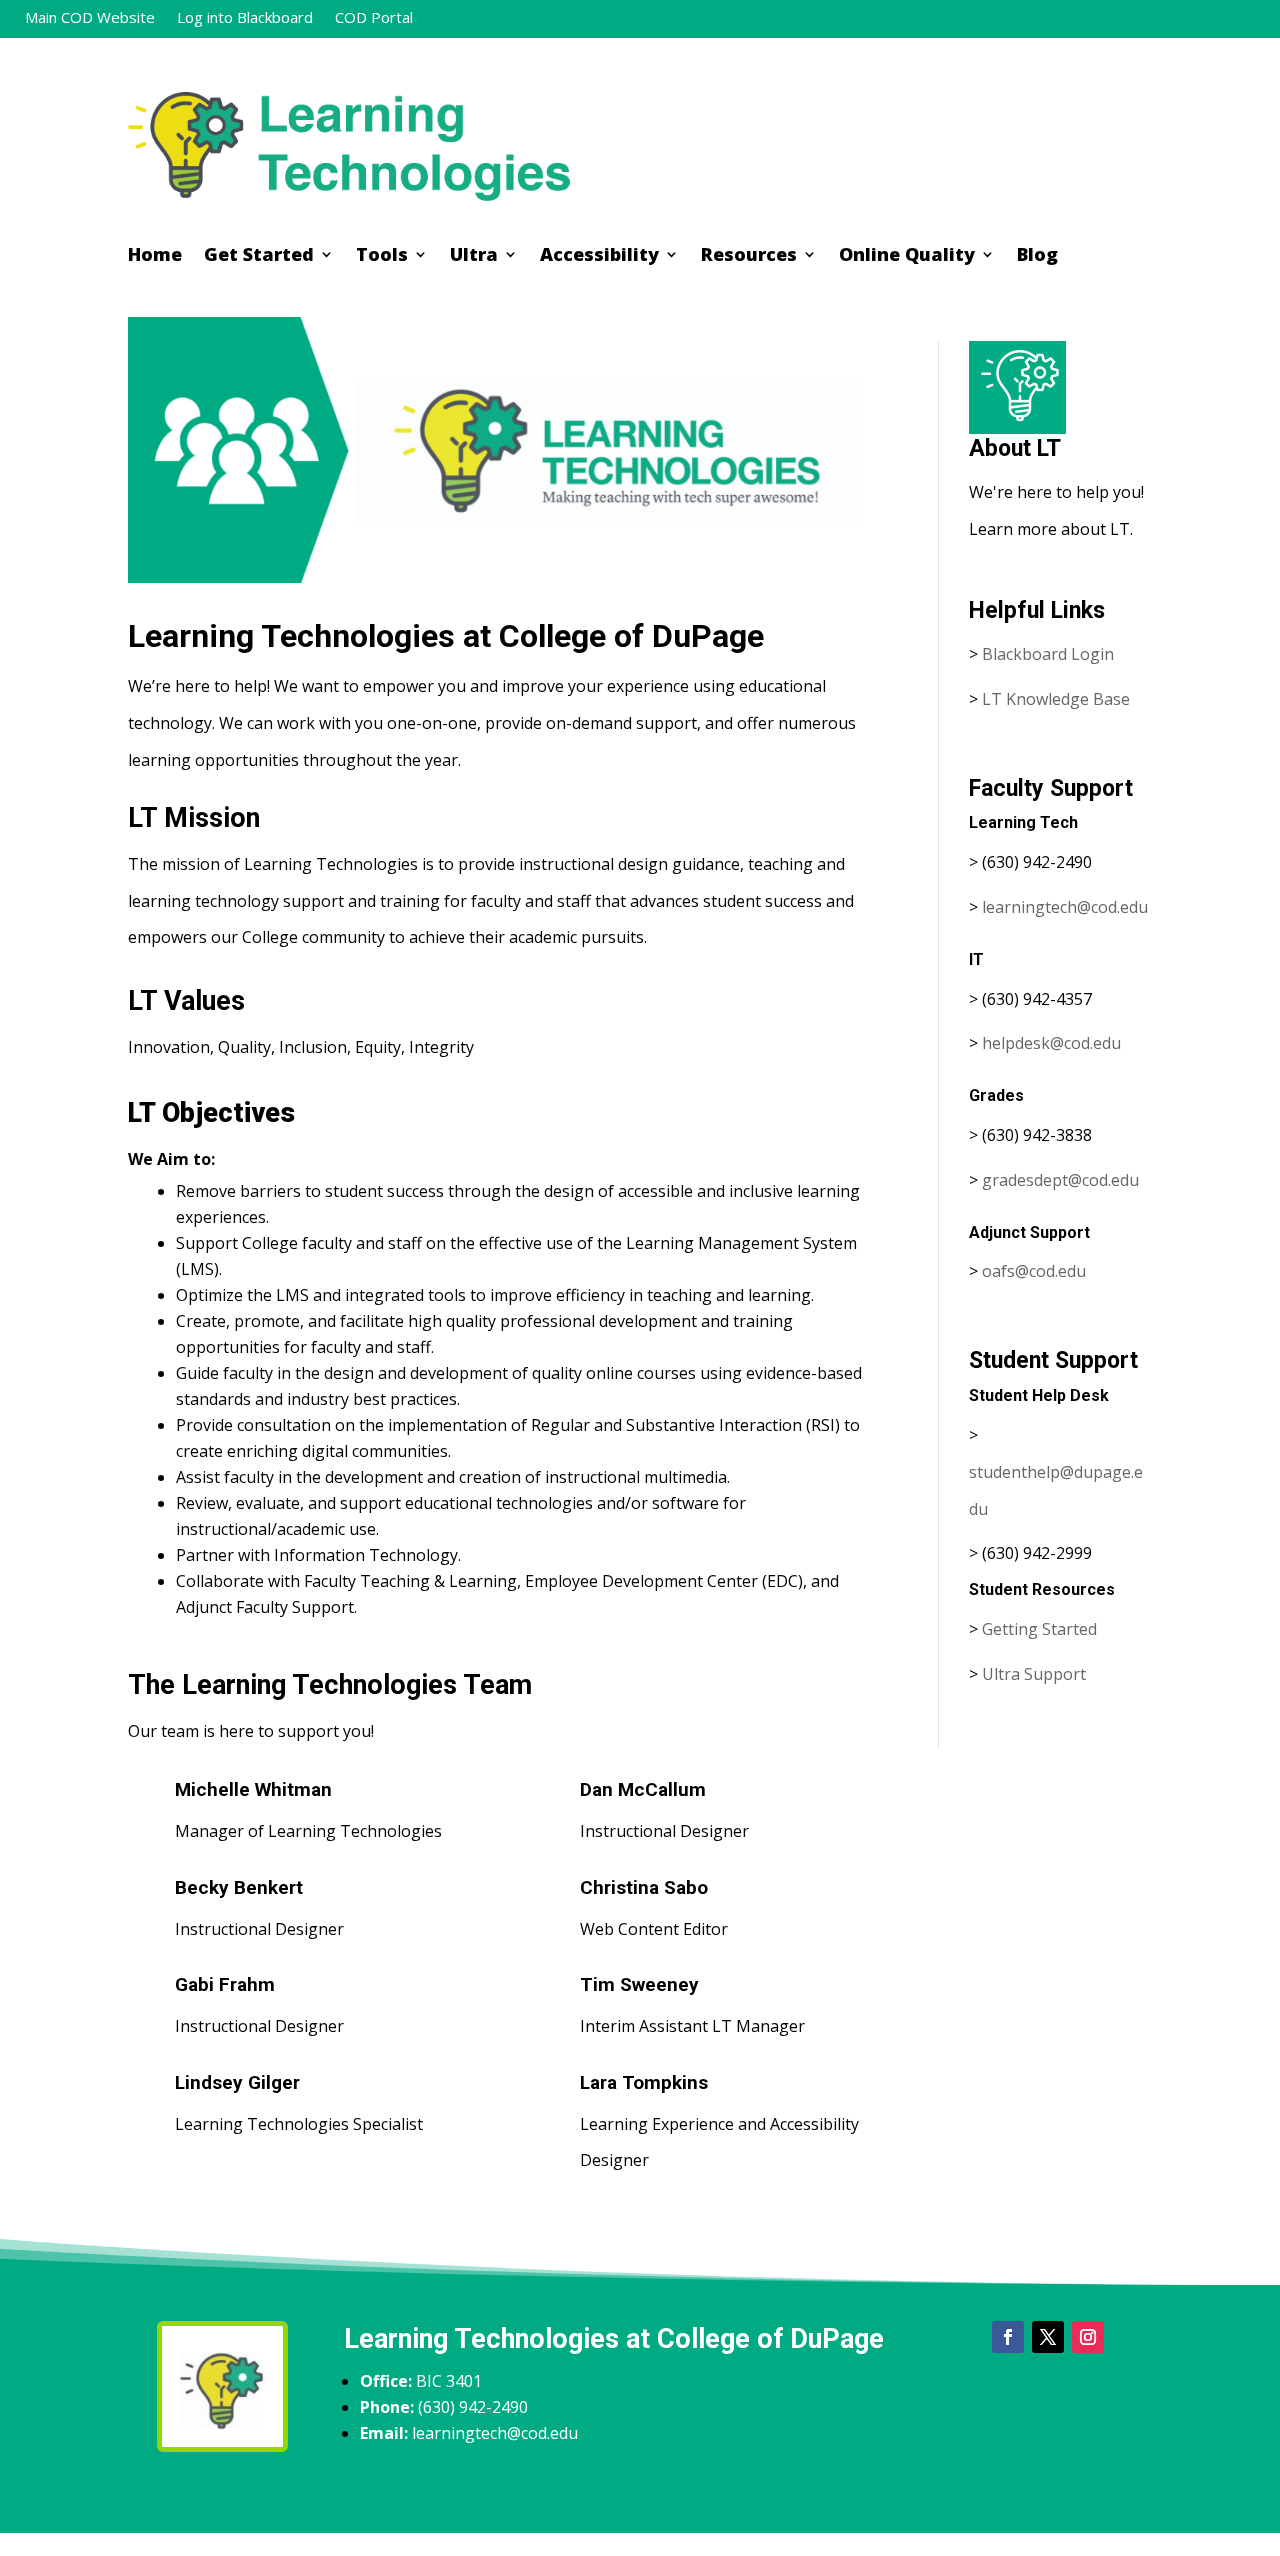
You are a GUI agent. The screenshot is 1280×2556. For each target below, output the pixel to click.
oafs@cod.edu (1034, 1271)
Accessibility (599, 256)
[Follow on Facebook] (1008, 2337)
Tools (382, 256)
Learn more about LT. (1053, 529)
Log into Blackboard (245, 18)
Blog (1037, 256)
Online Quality (907, 256)
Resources (749, 256)
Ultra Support (1034, 1674)
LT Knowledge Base (1056, 699)
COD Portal (374, 18)
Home (155, 256)
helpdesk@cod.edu (1051, 1043)
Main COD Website (90, 18)
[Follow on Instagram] (1088, 2337)
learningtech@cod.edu (1065, 907)
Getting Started (1039, 1629)
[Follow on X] (1048, 2337)
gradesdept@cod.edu (1060, 1180)
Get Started (259, 256)
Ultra (474, 256)
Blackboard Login (1048, 654)
